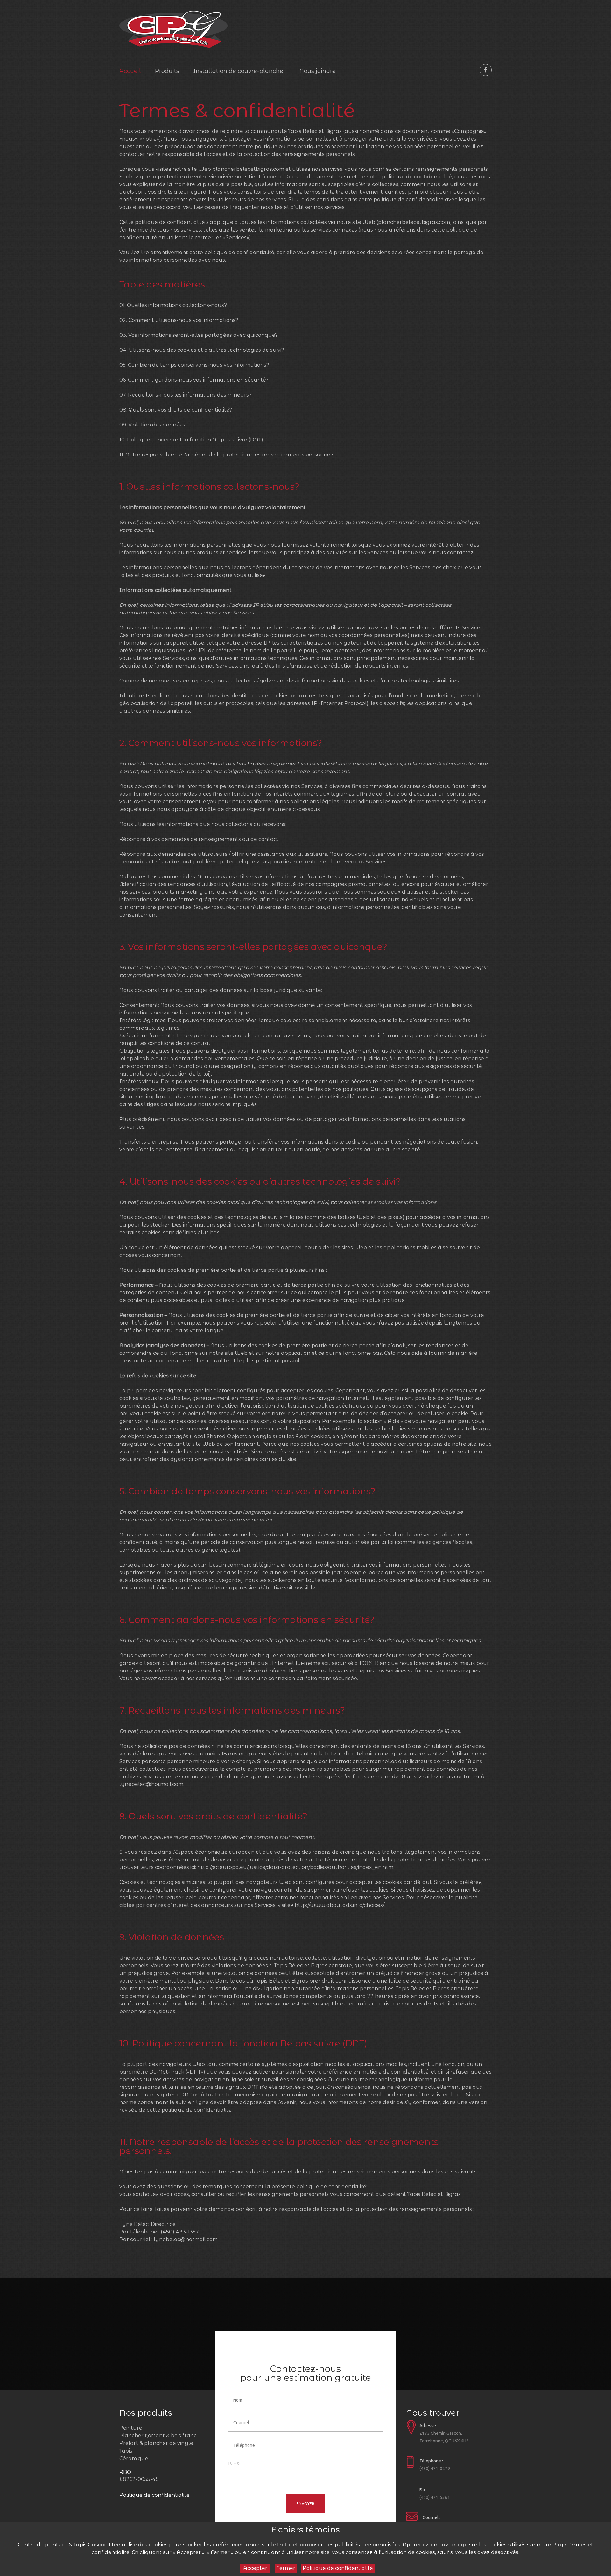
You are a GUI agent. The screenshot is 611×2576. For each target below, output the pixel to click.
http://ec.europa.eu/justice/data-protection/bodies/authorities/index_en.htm (295, 1867)
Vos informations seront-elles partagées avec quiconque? (203, 335)
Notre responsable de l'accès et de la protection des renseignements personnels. (230, 455)
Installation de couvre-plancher (239, 71)
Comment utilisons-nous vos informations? (183, 320)
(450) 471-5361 (435, 2497)
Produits (167, 71)
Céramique (134, 2458)
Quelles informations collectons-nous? (177, 305)
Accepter (255, 2568)
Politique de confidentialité (155, 2495)
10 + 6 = (235, 2463)
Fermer (286, 2568)
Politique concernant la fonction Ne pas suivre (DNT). (196, 440)
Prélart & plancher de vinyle (156, 2443)
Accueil (130, 71)
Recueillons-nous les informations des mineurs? (190, 395)
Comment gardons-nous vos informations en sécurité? (198, 380)
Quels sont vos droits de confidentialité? (180, 410)
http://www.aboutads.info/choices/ (340, 1905)
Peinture (131, 2428)
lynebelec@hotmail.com (151, 1784)
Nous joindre (318, 71)
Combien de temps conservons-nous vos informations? (199, 365)
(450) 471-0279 (435, 2469)
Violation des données (157, 425)
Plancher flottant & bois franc (158, 2436)
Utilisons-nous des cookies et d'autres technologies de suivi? (207, 350)
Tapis (126, 2451)
